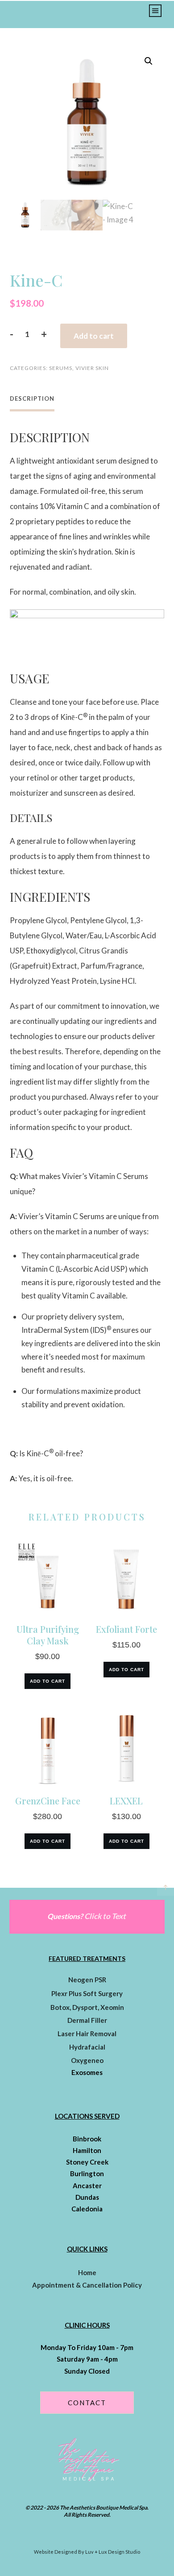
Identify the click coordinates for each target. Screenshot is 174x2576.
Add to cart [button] (48, 1681)
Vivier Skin (92, 368)
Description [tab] (32, 399)
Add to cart (94, 336)
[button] (149, 61)
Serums (61, 368)
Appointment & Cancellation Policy (87, 2285)
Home (87, 2272)
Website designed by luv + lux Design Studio (87, 2552)
